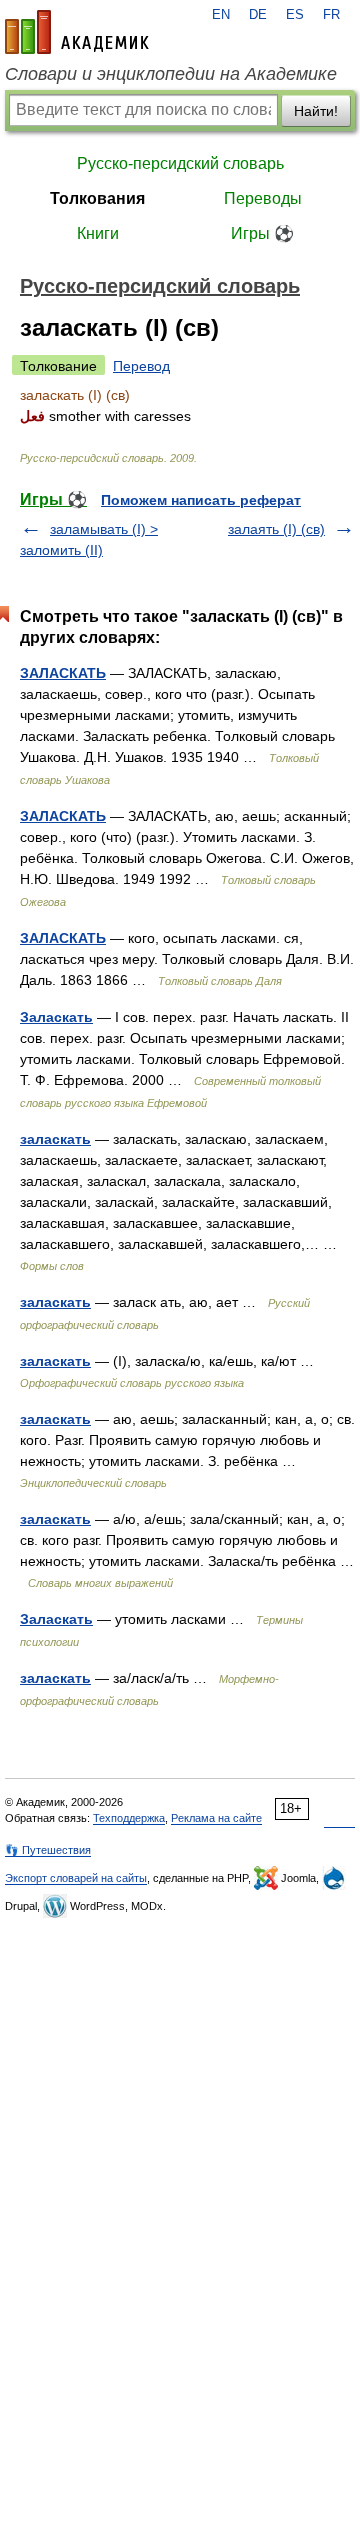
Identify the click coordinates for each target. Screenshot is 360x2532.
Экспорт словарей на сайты (76, 1878)
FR (331, 15)
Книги (98, 233)
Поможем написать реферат (201, 500)
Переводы (263, 198)
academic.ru (77, 32)
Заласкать (56, 1017)
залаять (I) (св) (276, 529)
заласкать (55, 1139)
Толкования (97, 198)
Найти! (316, 111)
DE (258, 15)
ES (295, 15)
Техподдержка (129, 1818)
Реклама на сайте (216, 1818)
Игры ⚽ (262, 233)
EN (221, 15)
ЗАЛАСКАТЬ (63, 673)
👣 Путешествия (48, 1850)
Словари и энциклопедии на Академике (171, 74)
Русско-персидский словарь (180, 163)
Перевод (141, 366)
